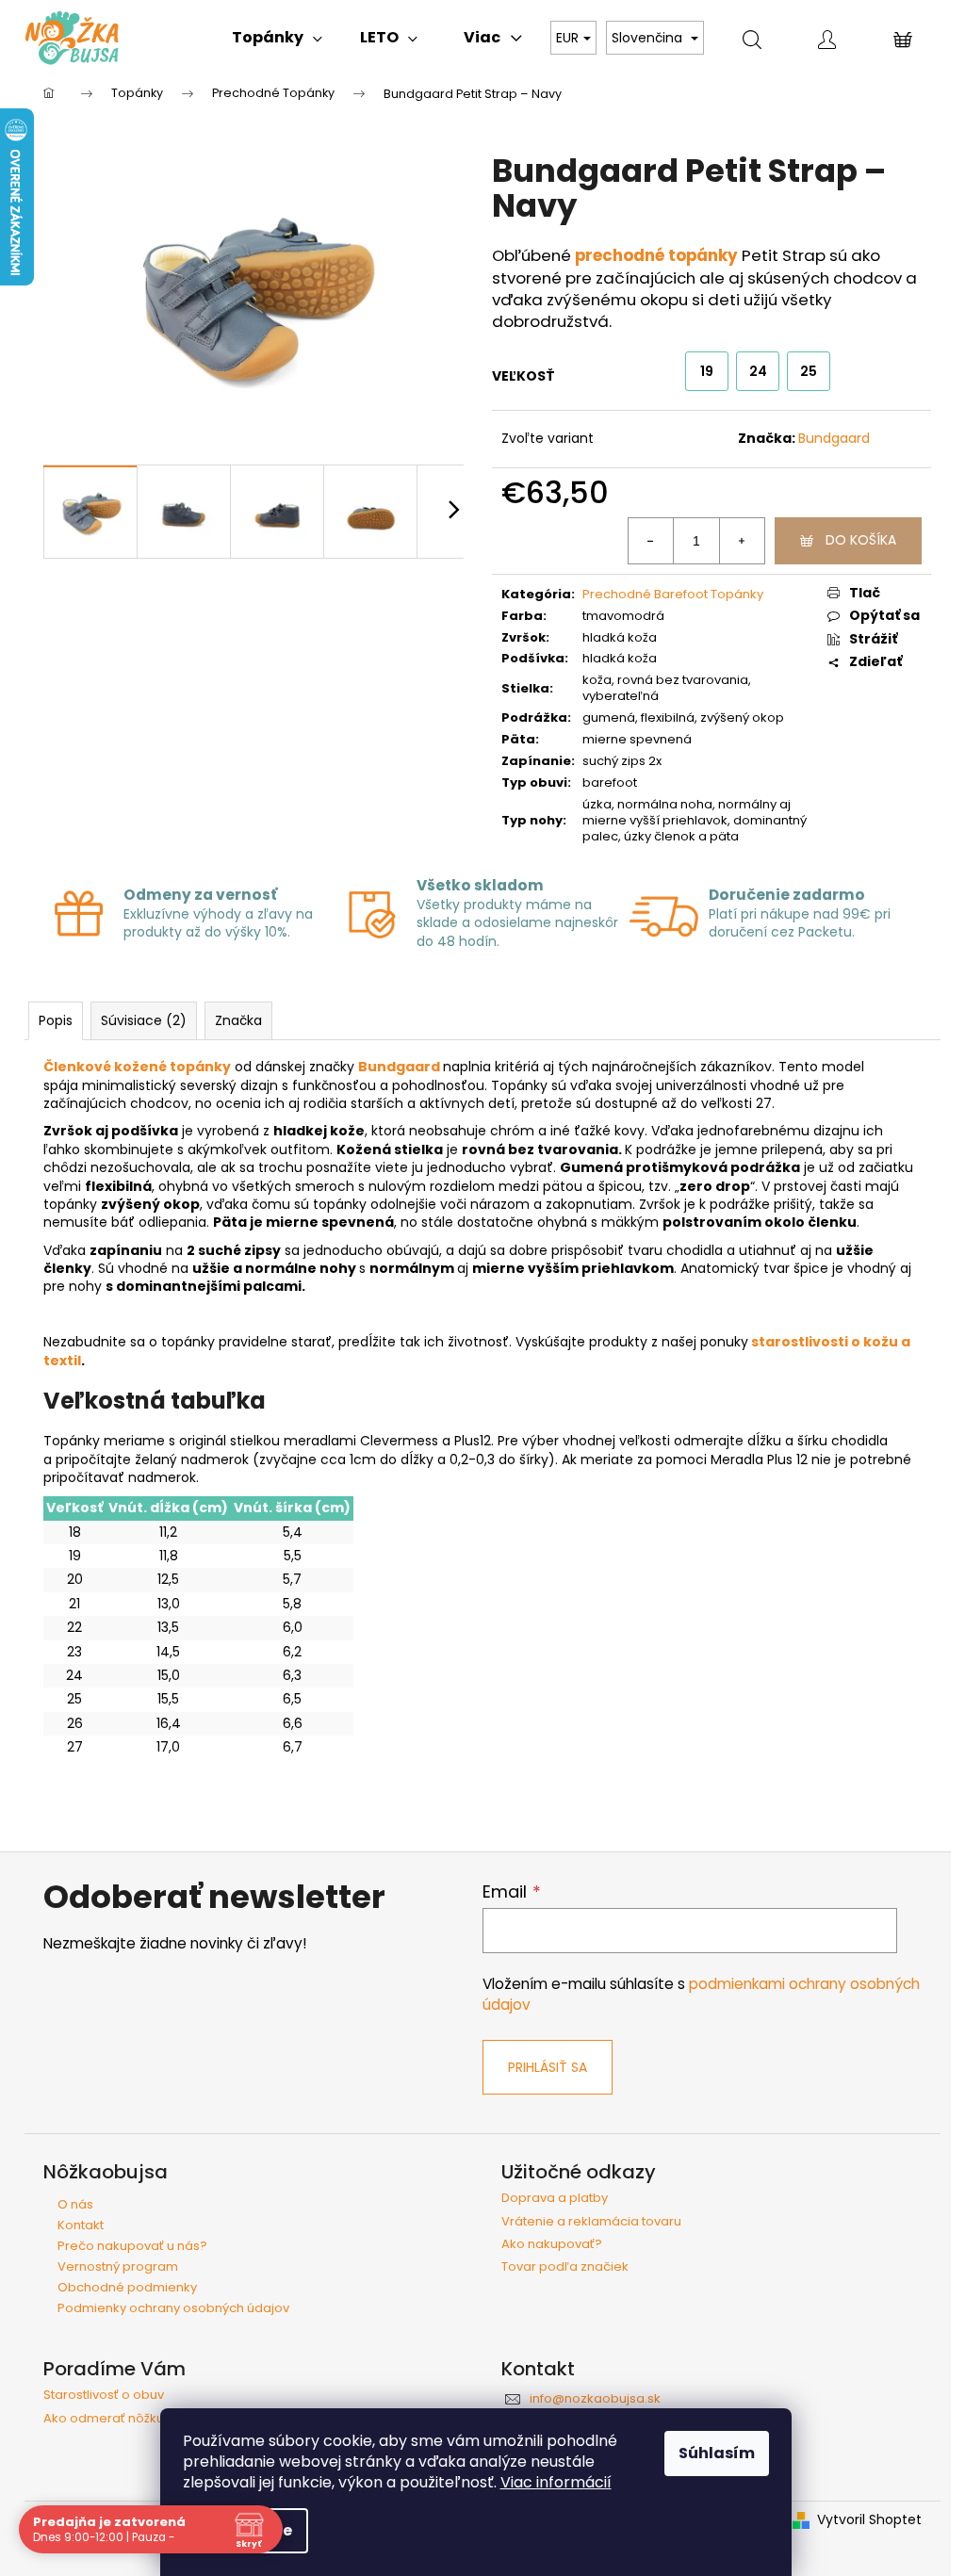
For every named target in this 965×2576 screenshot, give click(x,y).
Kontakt (81, 2225)
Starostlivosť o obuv (104, 2395)
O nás (75, 2204)
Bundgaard (834, 438)
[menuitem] (277, 38)
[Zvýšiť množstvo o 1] (742, 541)
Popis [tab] (56, 1020)
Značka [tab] (238, 1020)
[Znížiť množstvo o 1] (651, 541)
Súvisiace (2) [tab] (144, 1020)
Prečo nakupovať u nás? (132, 2246)
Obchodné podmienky (127, 2287)
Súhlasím (717, 2453)
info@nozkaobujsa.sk (595, 2398)
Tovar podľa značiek (565, 2267)
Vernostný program (118, 2266)
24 (758, 371)
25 (809, 371)
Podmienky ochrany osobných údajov (173, 2308)
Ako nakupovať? (552, 2244)
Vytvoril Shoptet (869, 2520)
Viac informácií (556, 2482)
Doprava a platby (555, 2198)
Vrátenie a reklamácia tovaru (591, 2222)
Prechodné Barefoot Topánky (673, 594)
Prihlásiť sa (548, 2067)
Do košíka (861, 540)
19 (707, 371)
